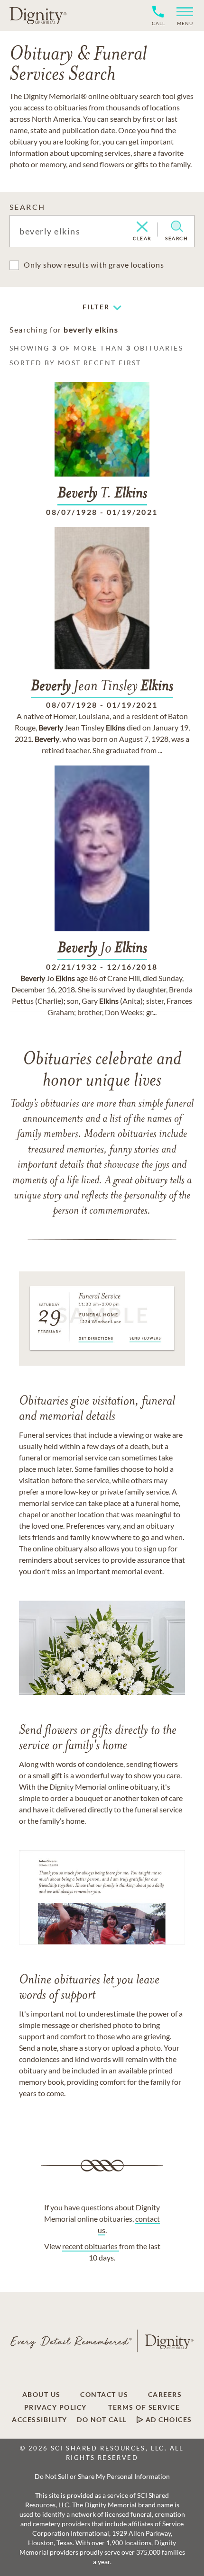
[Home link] (38, 15)
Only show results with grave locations (94, 265)
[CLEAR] (142, 227)
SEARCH (27, 207)
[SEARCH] (177, 226)
